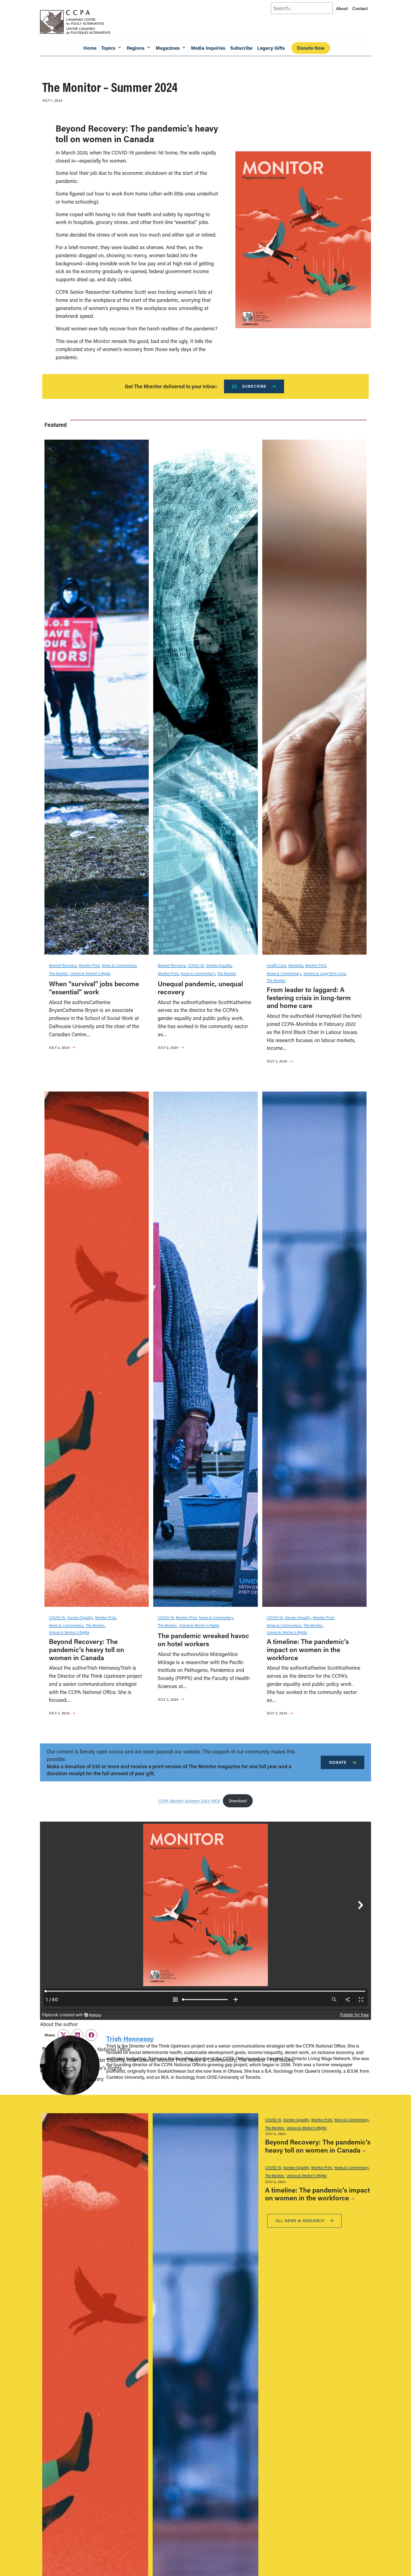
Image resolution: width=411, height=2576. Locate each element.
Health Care (276, 965)
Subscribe (241, 48)
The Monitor (58, 973)
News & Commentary (119, 965)
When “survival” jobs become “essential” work (94, 988)
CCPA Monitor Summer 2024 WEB (189, 1801)
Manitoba (296, 965)
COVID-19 (196, 965)
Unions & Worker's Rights (306, 2128)
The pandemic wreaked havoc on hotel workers (203, 1640)
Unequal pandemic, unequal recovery (200, 988)
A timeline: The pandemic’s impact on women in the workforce (308, 1649)
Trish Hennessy (130, 2038)
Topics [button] (108, 48)
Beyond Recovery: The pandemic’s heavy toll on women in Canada (87, 1649)
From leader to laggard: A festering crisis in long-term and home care (309, 998)
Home (90, 48)
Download (238, 1801)
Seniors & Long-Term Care (324, 973)
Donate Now (311, 48)
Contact (360, 8)
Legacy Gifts (271, 48)
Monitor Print (89, 965)
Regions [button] (136, 48)
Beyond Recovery (63, 965)
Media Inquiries (208, 48)
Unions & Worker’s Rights (90, 973)
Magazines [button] (168, 48)
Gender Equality (219, 965)
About (342, 8)
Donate (338, 1762)
